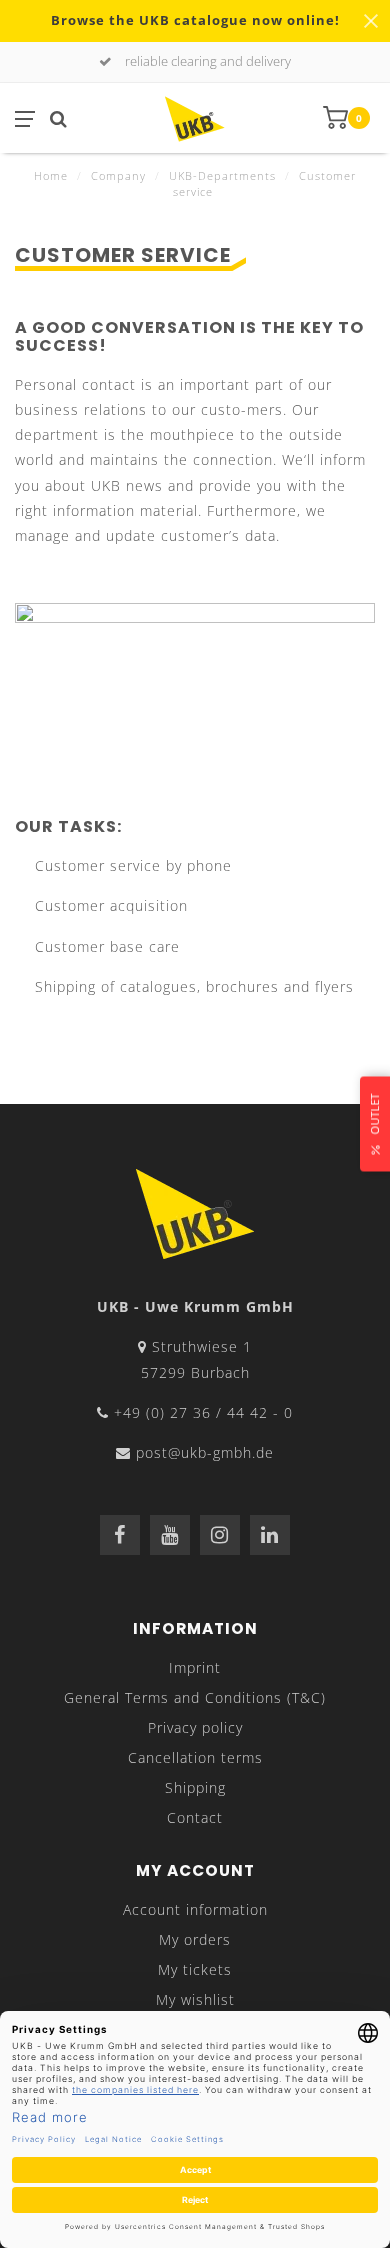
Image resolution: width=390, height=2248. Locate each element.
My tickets (195, 1969)
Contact (195, 1817)
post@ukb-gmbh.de (205, 1452)
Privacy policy (195, 1727)
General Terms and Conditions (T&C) (195, 1697)
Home (51, 175)
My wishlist (195, 1999)
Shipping (195, 1787)
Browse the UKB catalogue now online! (195, 20)
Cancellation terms (195, 1757)
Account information (195, 1909)
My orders (195, 1939)
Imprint (195, 1667)
